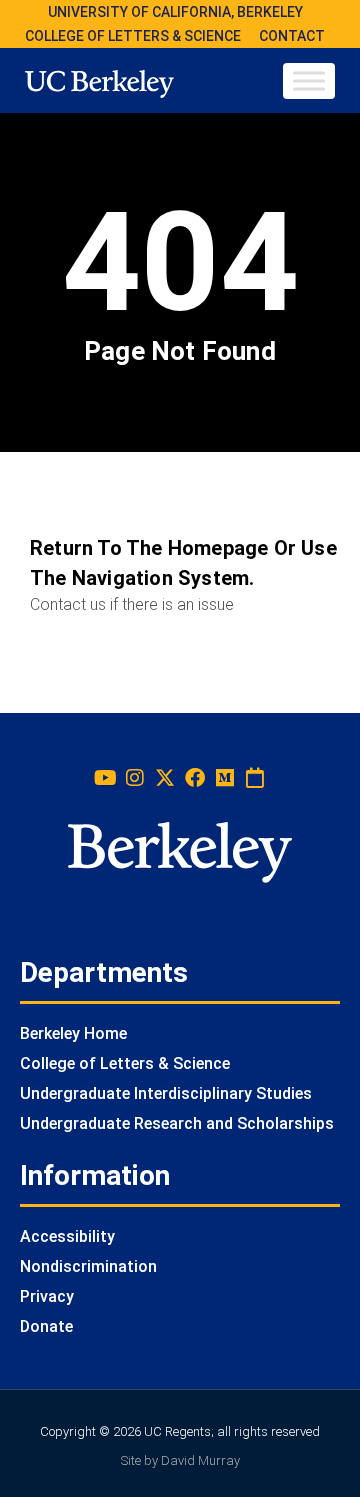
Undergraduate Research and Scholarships (177, 1123)
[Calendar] (255, 778)
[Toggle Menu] (309, 80)
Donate (46, 1326)
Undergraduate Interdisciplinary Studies (166, 1093)
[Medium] (225, 778)
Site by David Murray (180, 1460)
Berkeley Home (73, 1033)
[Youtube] (105, 778)
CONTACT (292, 36)
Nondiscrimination (88, 1266)
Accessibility (67, 1236)
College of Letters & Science (125, 1063)
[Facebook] (195, 778)
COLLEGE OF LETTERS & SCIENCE (133, 36)
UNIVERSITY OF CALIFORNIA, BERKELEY (175, 12)
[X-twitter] (165, 778)
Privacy (47, 1296)
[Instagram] (135, 778)
